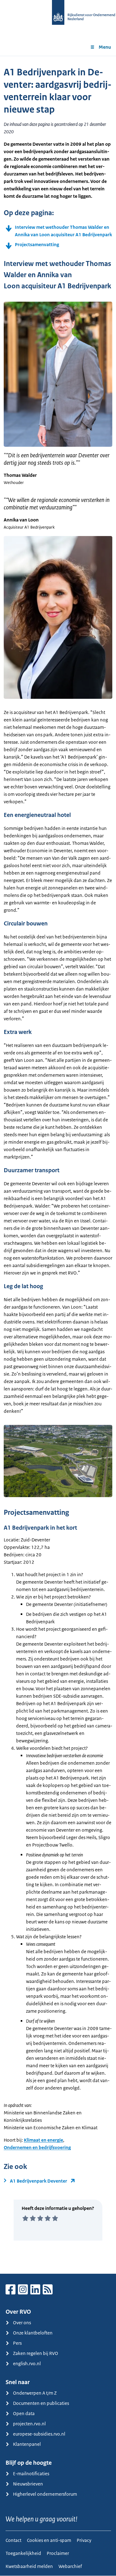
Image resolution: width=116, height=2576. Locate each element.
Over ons (22, 2323)
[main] (58, 1165)
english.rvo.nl (27, 2363)
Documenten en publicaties (41, 2403)
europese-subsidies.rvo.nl (39, 2434)
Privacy (84, 2540)
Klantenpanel (27, 2444)
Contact (13, 2540)
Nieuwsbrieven (28, 2484)
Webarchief (70, 2566)
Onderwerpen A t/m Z (35, 2393)
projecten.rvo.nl (29, 2424)
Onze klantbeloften (33, 2333)
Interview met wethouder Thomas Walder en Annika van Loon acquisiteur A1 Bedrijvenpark (63, 231)
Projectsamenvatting (37, 244)
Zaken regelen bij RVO (36, 2353)
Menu (105, 47)
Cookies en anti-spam (49, 2540)
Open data (24, 2413)
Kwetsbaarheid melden (29, 2566)
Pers (17, 2343)
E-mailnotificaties (31, 2474)
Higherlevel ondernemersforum (45, 2494)
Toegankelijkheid (23, 2553)
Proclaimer (58, 2553)
